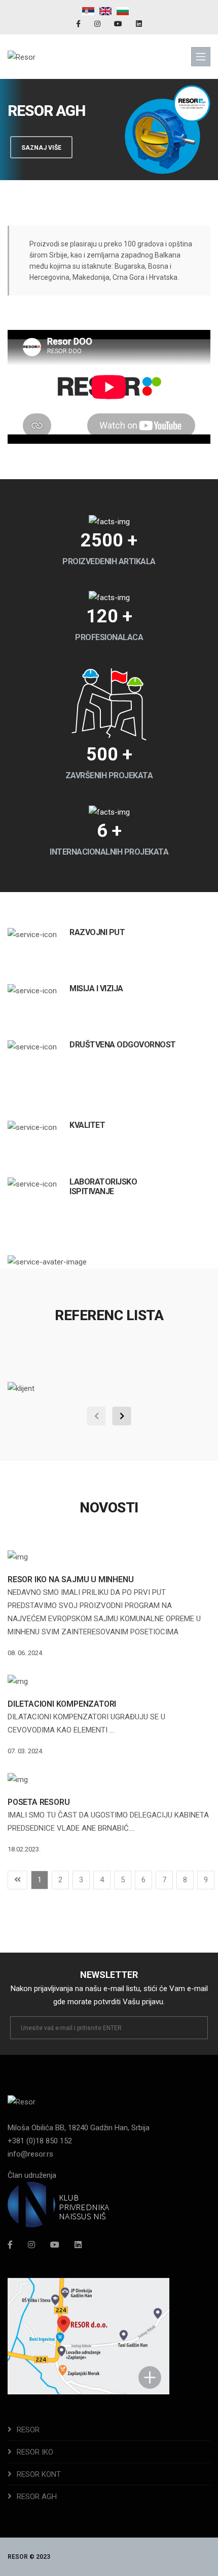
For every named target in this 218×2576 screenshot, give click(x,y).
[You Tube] (119, 24)
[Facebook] (79, 24)
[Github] (78, 2245)
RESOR (28, 2430)
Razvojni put (97, 932)
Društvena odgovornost (123, 1045)
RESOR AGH (37, 2497)
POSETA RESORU (39, 1802)
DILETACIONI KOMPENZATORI (62, 1704)
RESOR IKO (35, 2452)
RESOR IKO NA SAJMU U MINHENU (70, 1579)
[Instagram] (98, 24)
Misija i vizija (96, 988)
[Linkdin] (139, 24)
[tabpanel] (109, 130)
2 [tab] (109, 145)
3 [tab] (124, 145)
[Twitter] (55, 2245)
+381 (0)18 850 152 (40, 2141)
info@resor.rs (30, 2154)
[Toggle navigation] (201, 57)
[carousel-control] (97, 1416)
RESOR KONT (39, 2474)
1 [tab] (94, 145)
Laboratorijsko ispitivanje (103, 1187)
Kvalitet (87, 1125)
